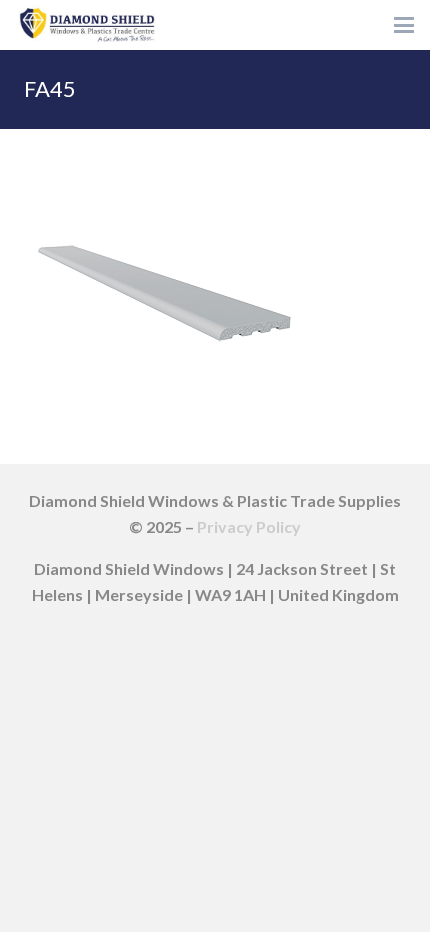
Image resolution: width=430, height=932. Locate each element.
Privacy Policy (249, 526)
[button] (404, 25)
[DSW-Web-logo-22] (87, 25)
